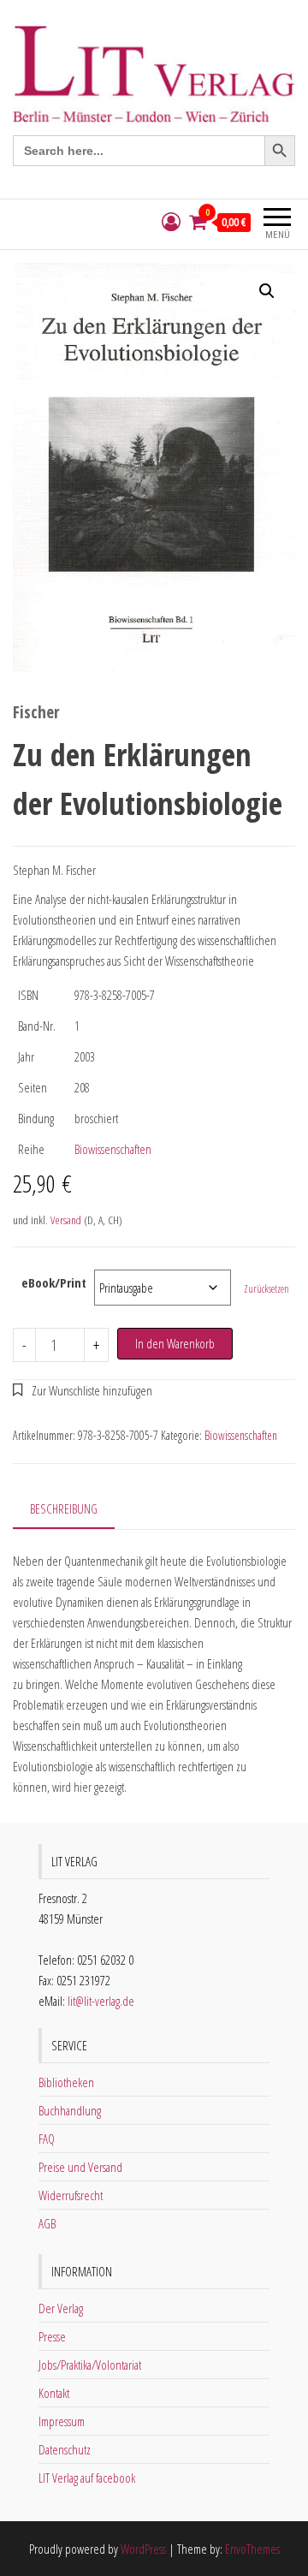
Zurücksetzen (267, 1289)
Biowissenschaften (113, 1149)
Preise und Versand (80, 2167)
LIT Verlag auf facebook (87, 2478)
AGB (47, 2223)
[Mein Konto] (171, 222)
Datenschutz (65, 2449)
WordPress (143, 2549)
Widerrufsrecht (71, 2195)
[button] (267, 291)
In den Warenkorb (175, 1343)
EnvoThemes (252, 2549)
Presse (52, 2336)
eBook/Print (54, 1282)
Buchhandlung (70, 2110)
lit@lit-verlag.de (101, 2001)
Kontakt (54, 2393)
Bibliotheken (66, 2082)
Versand (66, 1220)
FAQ (47, 2139)
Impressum (62, 2421)
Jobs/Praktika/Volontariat (90, 2365)
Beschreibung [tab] (64, 1508)
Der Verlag (61, 2308)
